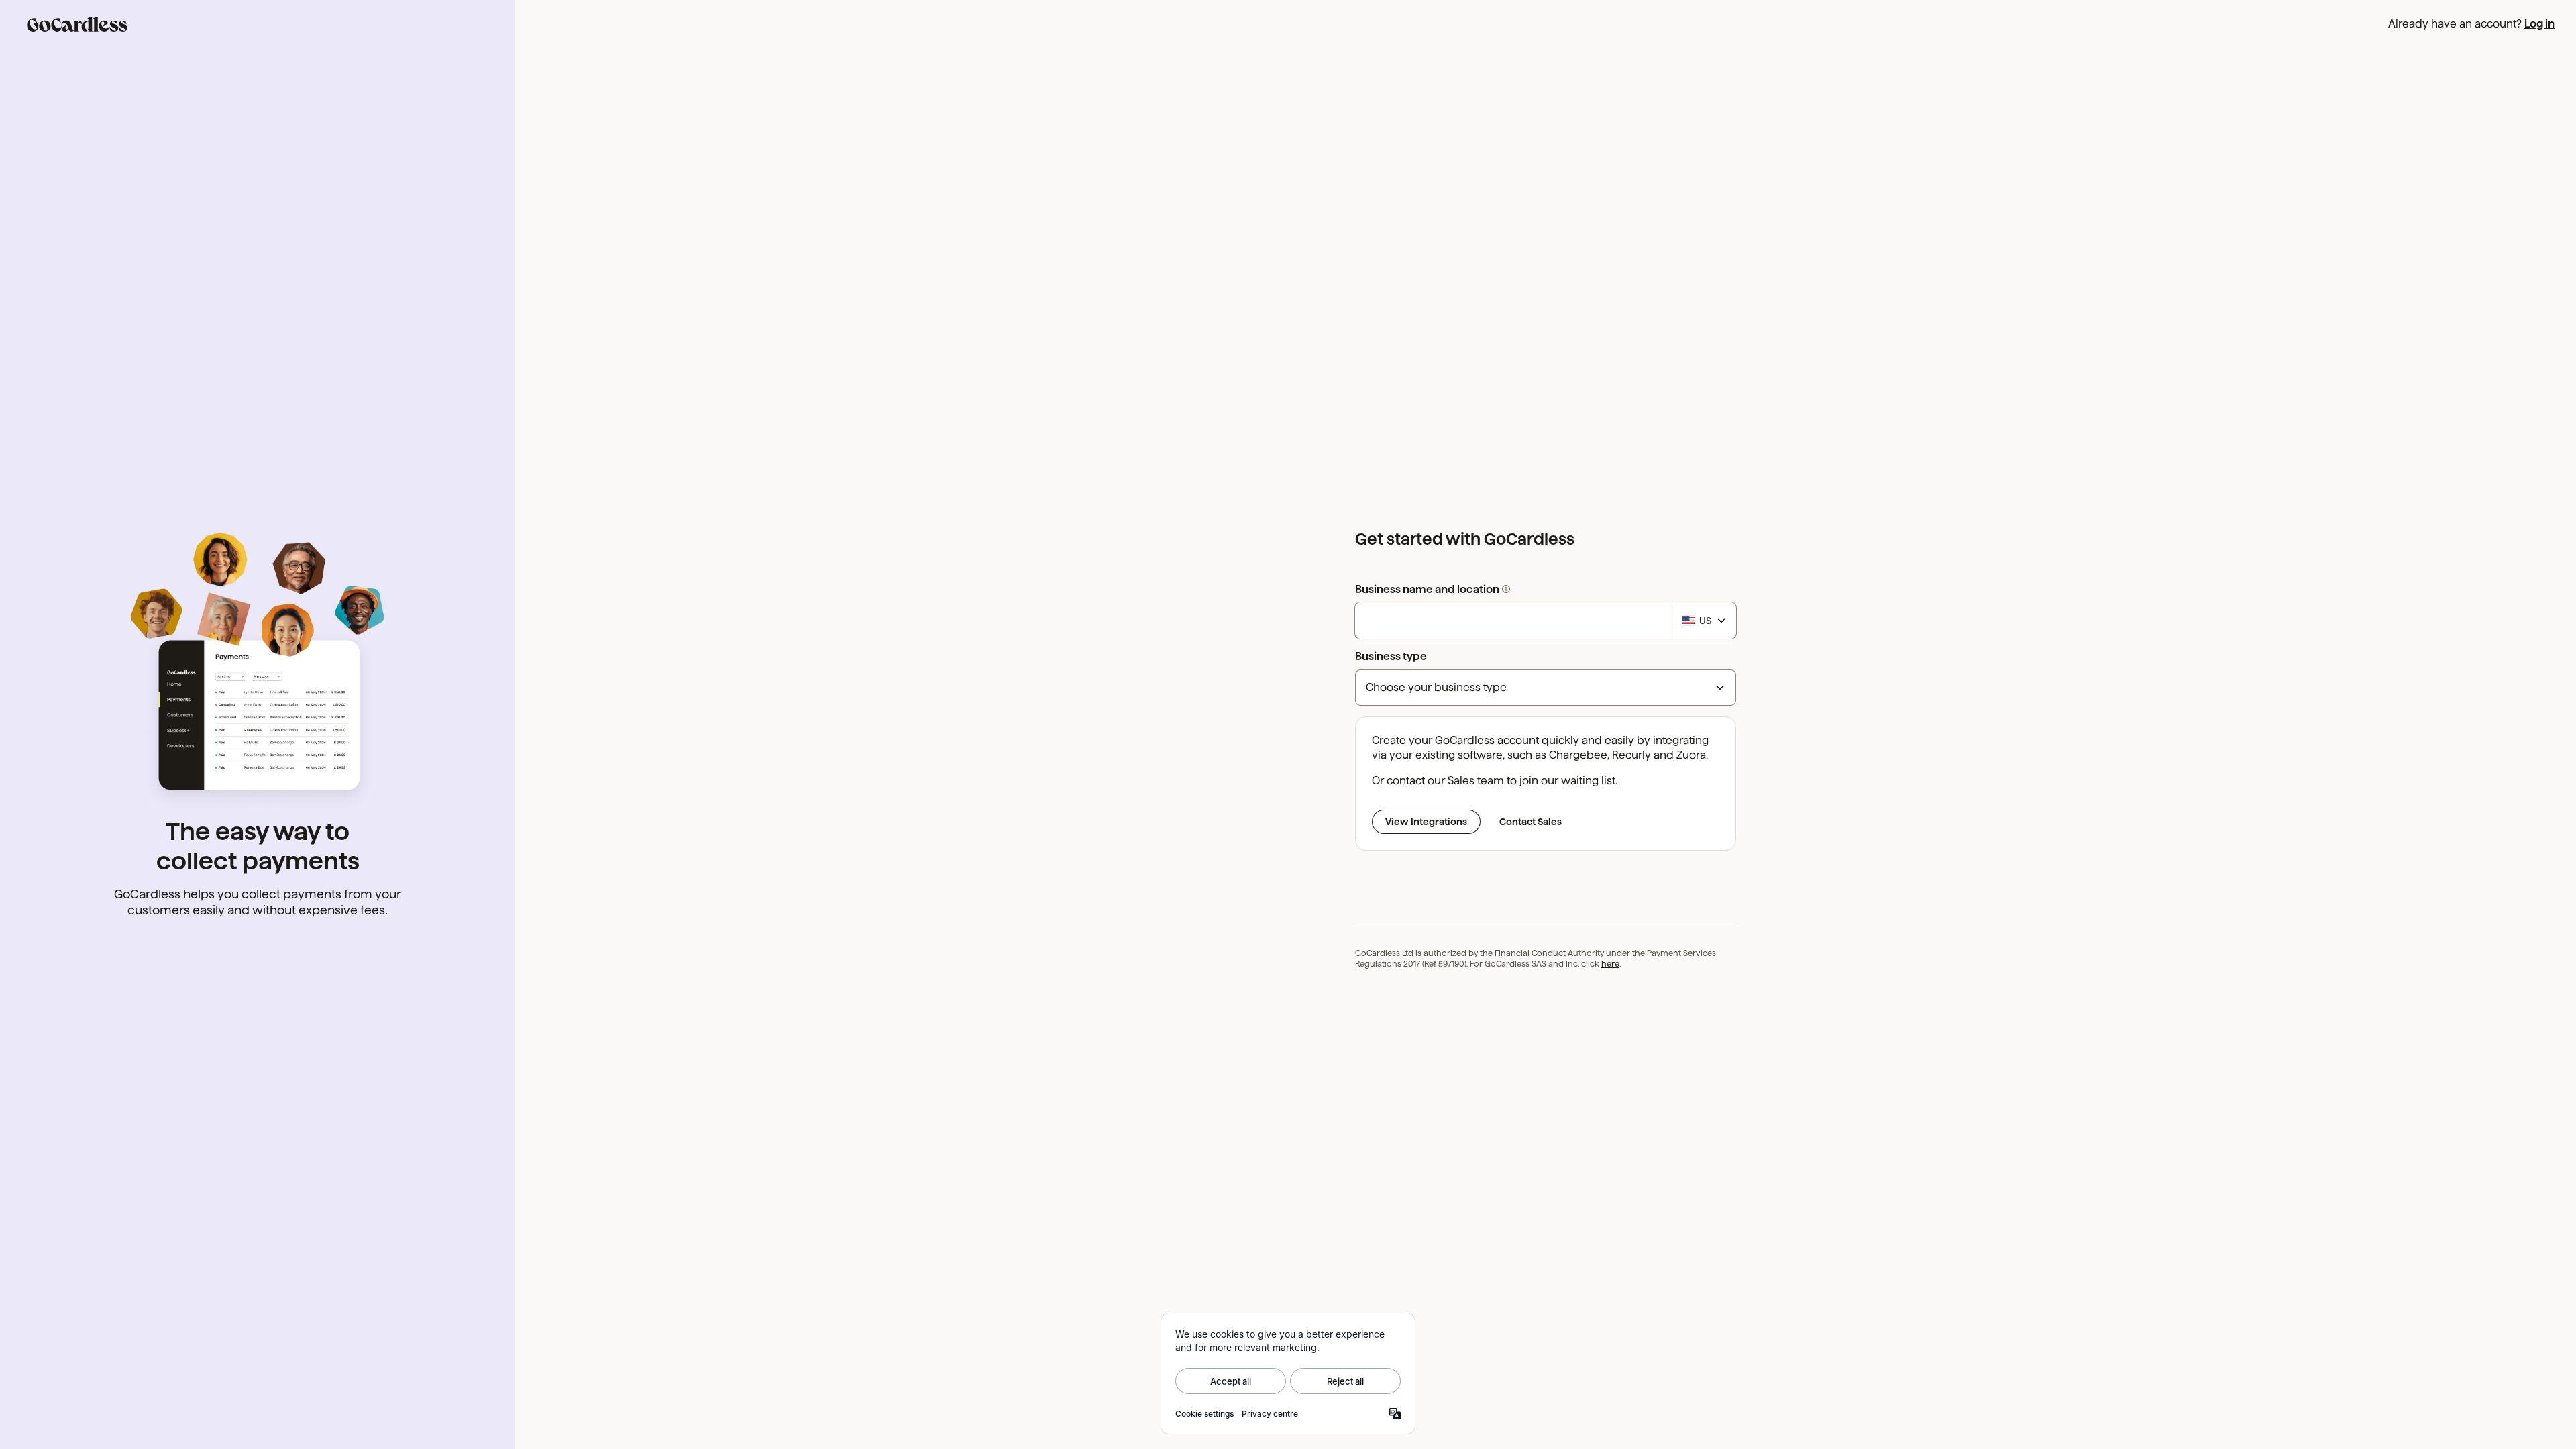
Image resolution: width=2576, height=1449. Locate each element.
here (1610, 964)
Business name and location (1486, 590)
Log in (2539, 24)
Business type (1391, 656)
